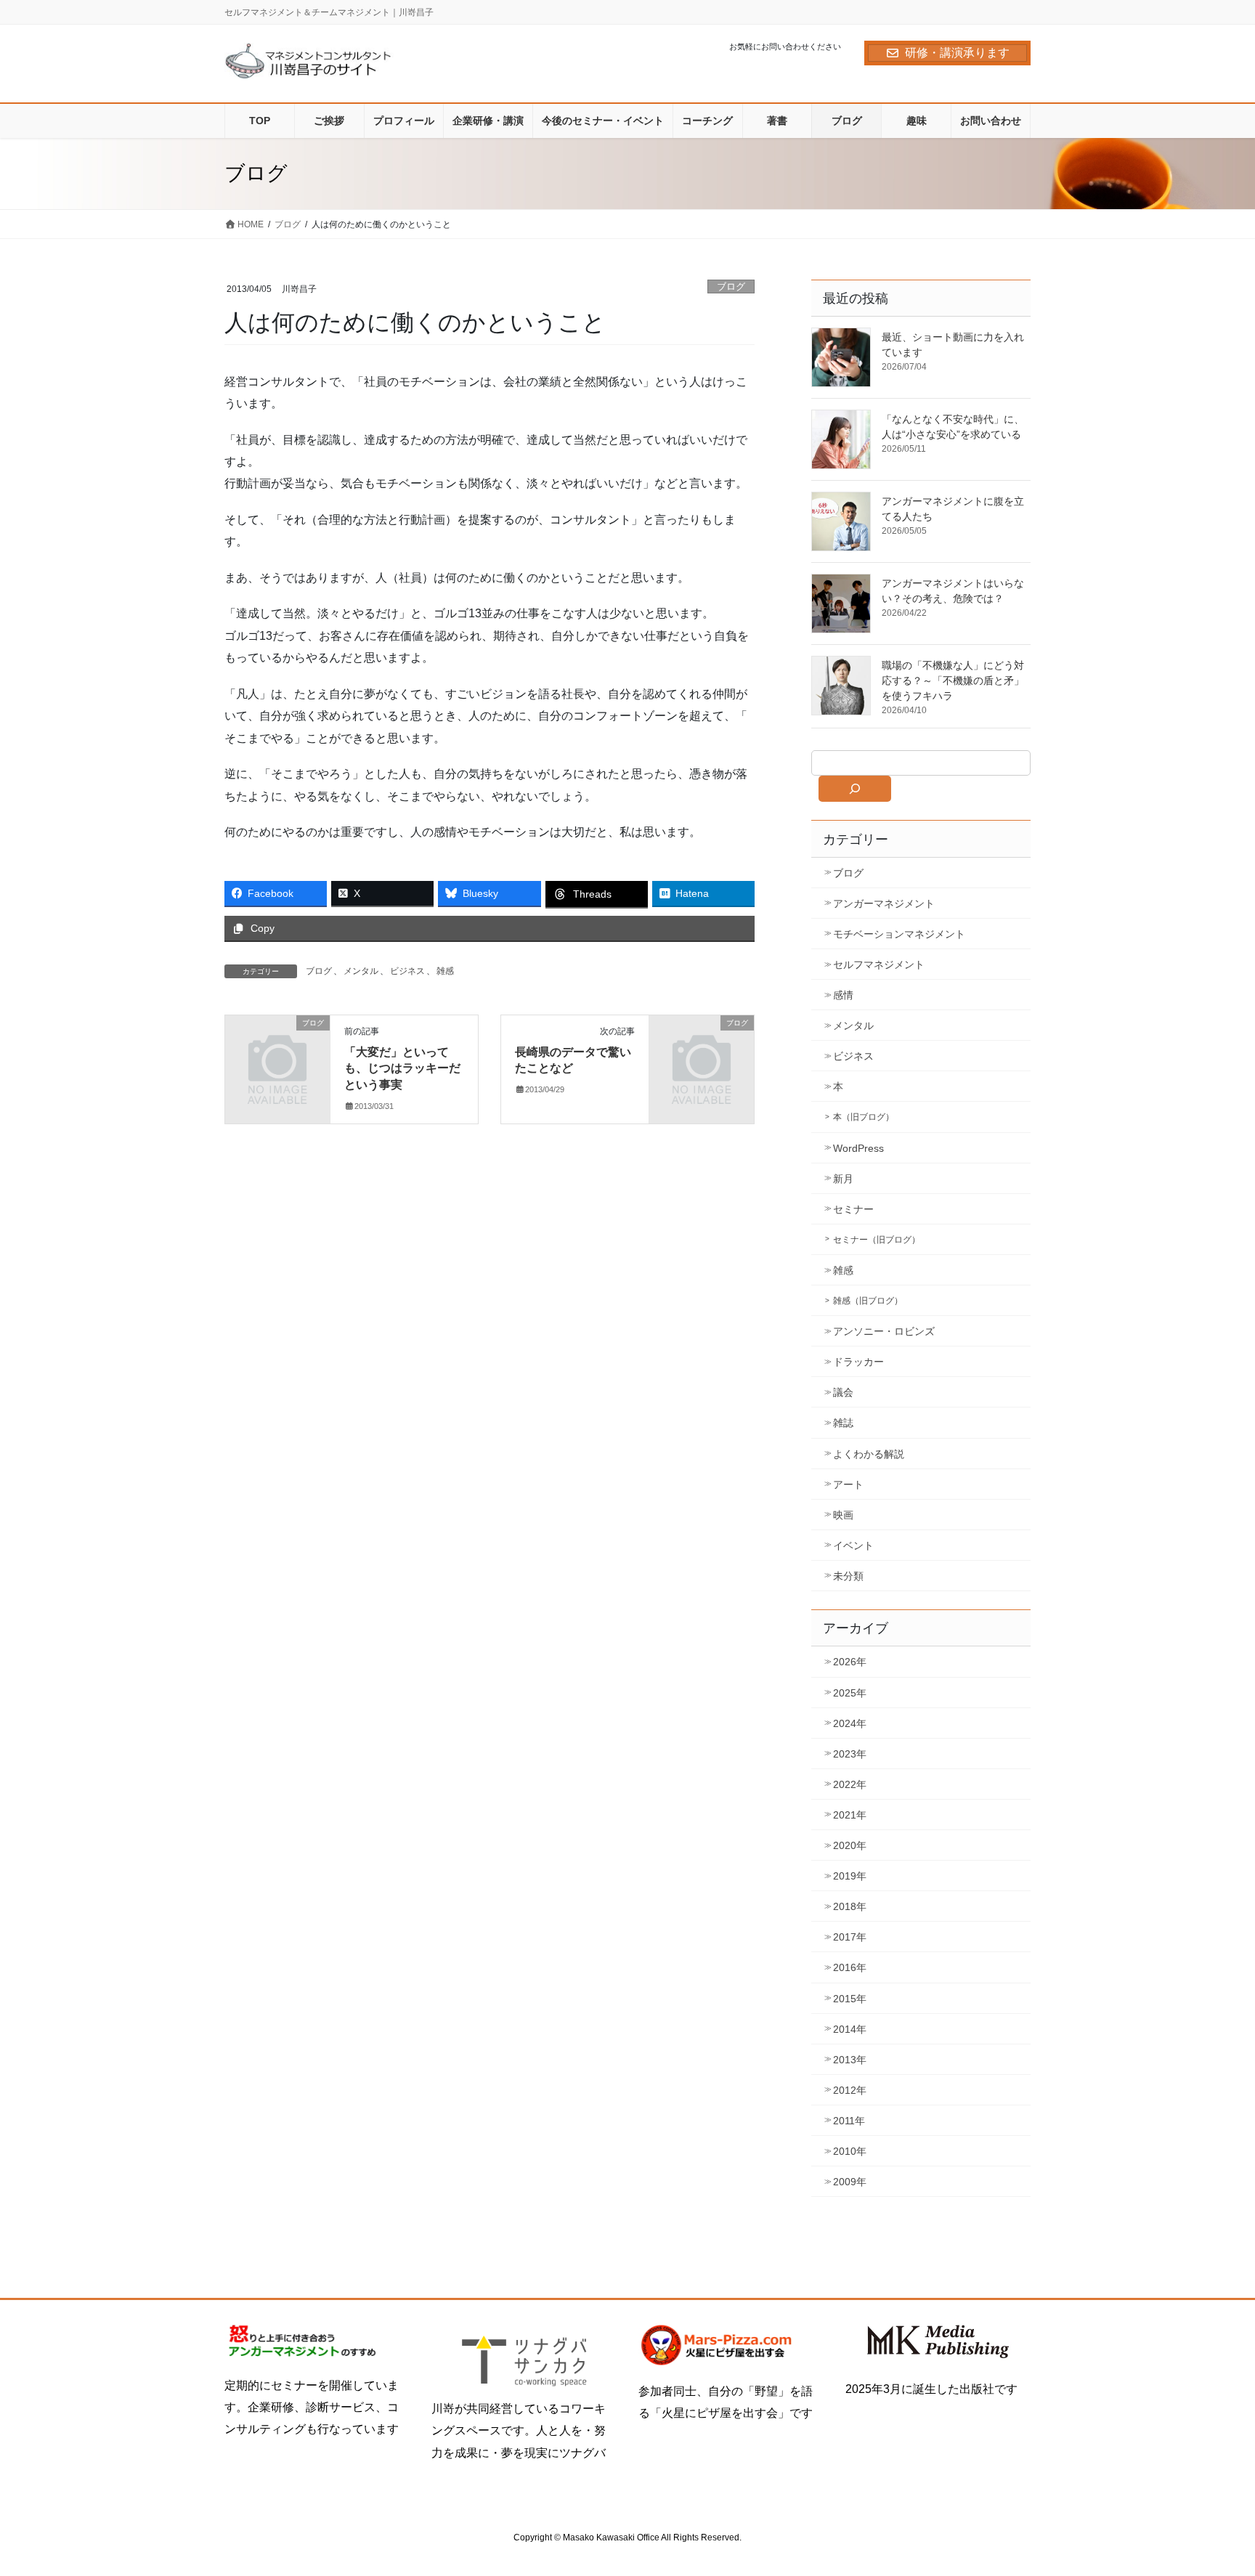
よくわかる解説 (869, 1454)
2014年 (850, 2029)
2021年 (850, 1815)
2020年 (850, 1845)
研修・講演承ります (957, 53)
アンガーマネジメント (884, 903)
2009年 (850, 2182)
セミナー (853, 1209)
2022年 (850, 1784)
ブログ (731, 287)
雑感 (445, 971)
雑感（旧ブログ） (868, 1301)
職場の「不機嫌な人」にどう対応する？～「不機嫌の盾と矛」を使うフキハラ (953, 680)
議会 (843, 1392)
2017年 (850, 1937)
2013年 (850, 2060)
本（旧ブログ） (864, 1117)
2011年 (849, 2121)
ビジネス (407, 971)
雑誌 (843, 1423)
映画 (843, 1515)
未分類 (848, 1576)
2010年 (850, 2151)
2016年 (850, 1967)
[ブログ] (277, 1047)
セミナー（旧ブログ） (877, 1240)
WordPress (858, 1148)
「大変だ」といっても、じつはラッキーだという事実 (402, 1068)
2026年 (850, 1662)
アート (848, 1484)
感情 (843, 995)
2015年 (850, 1999)
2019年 (850, 1876)
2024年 (850, 1723)
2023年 (850, 1754)
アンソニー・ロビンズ (884, 1331)
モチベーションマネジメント (899, 934)
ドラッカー (858, 1362)
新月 (843, 1179)
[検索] (855, 789)
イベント (853, 1545)
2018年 (850, 1906)
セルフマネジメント (879, 964)
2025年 (850, 1693)
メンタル (361, 971)
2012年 (850, 2090)
